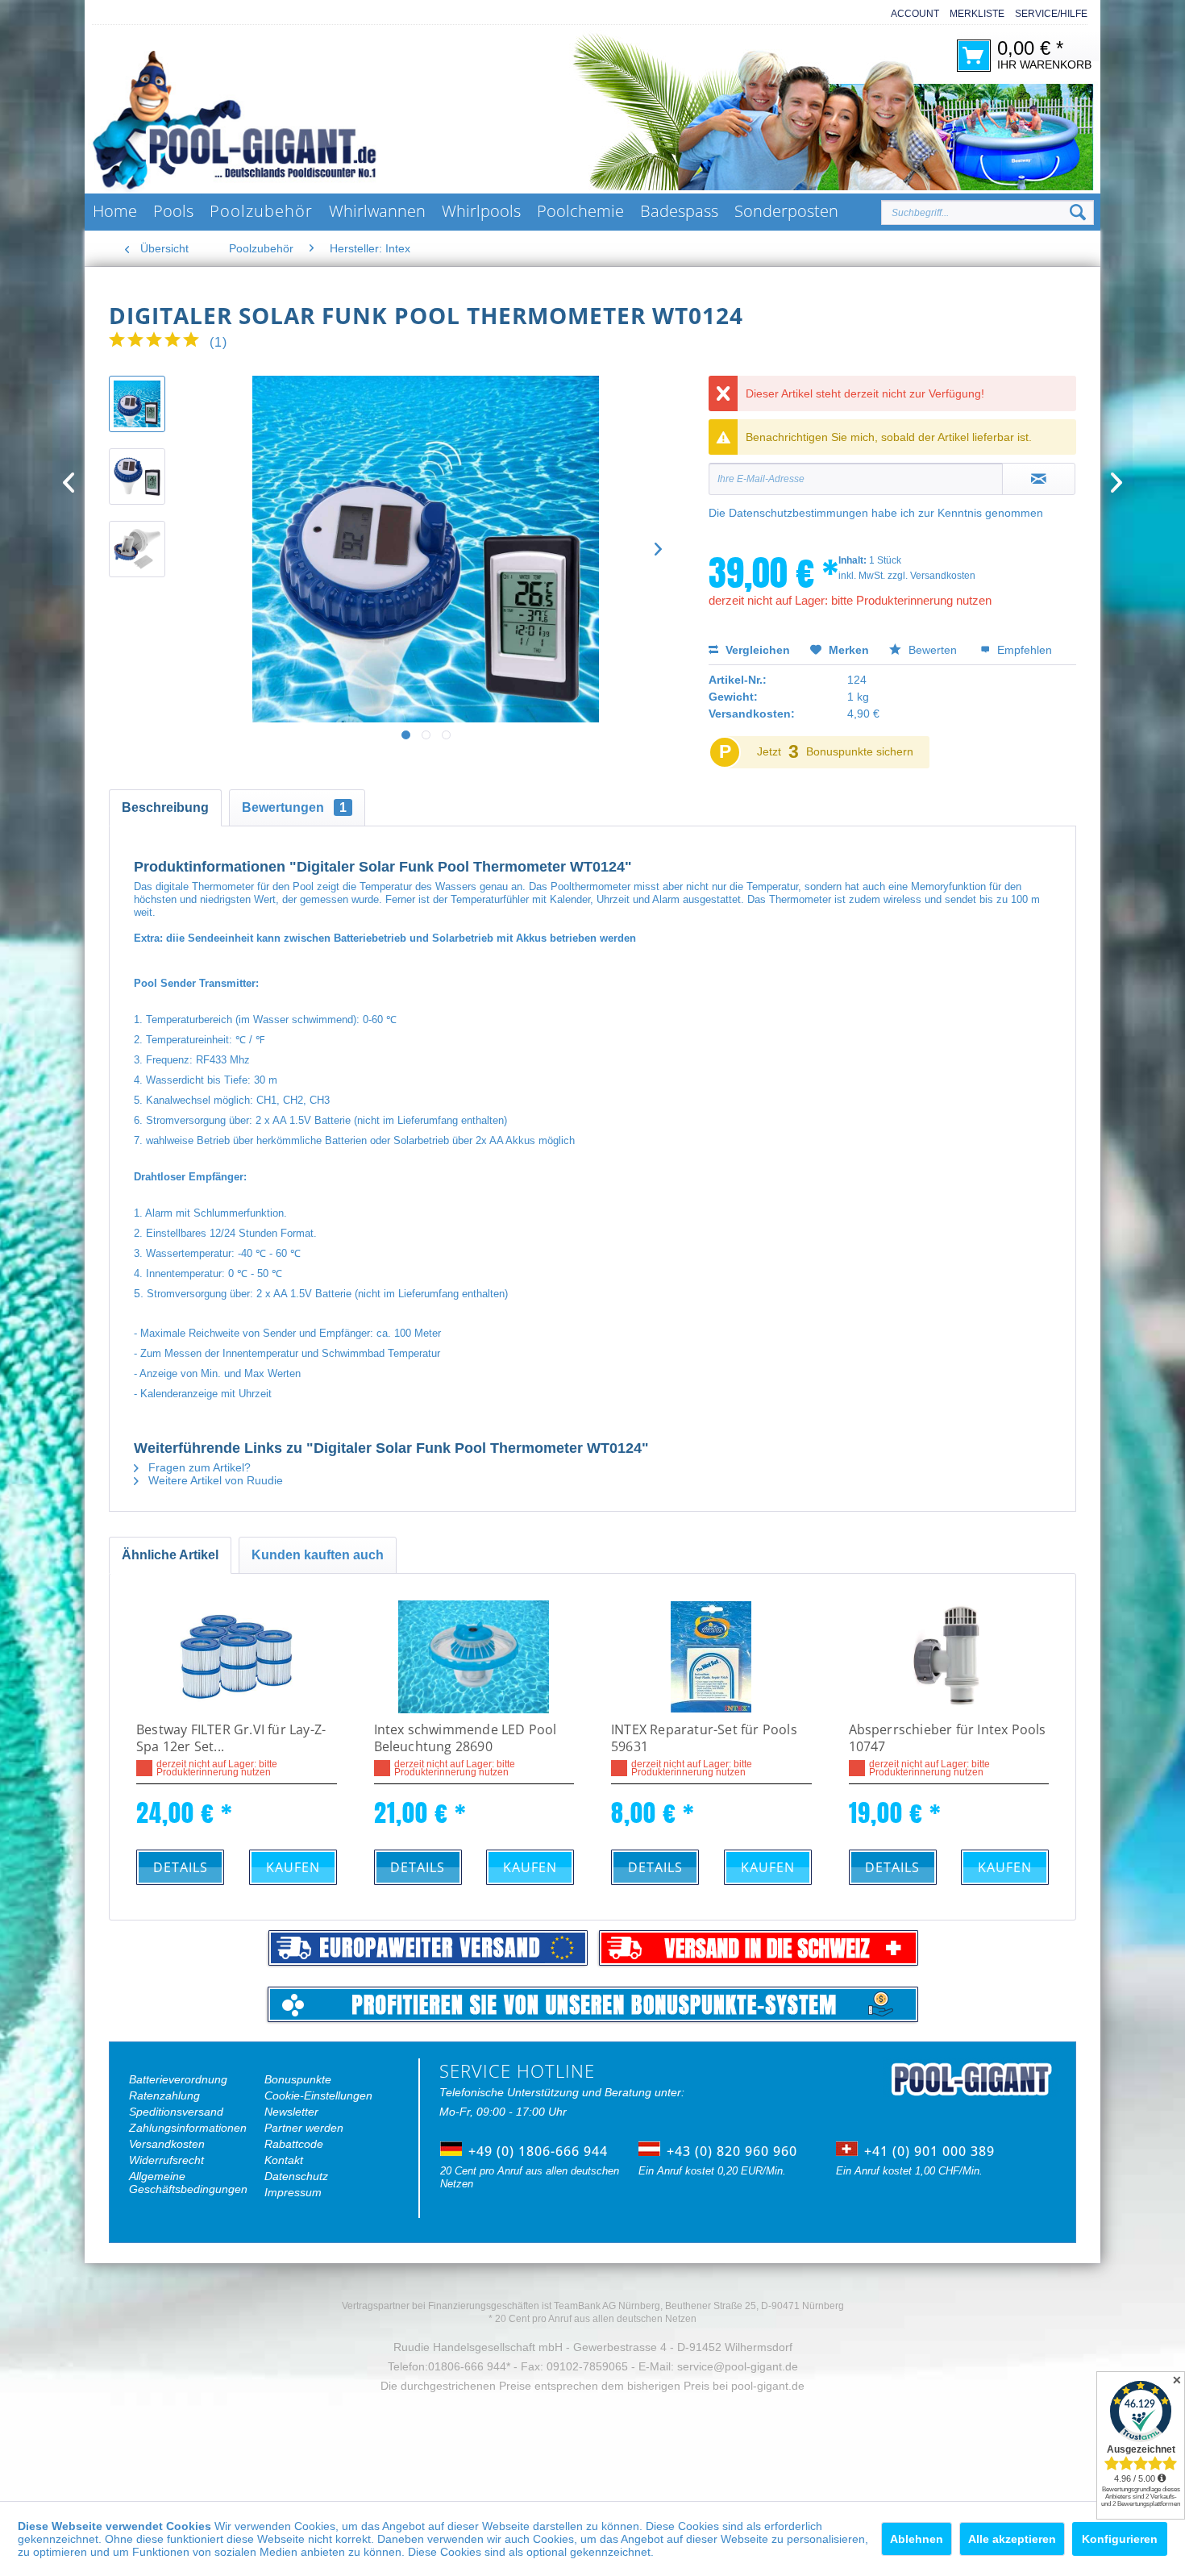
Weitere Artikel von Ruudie (214, 1480)
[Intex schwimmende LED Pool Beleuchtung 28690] (474, 1657)
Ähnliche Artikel (170, 1555)
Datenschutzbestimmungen (798, 513)
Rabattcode (294, 2144)
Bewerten (933, 650)
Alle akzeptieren (1012, 2539)
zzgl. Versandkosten (931, 576)
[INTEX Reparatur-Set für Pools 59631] (711, 1657)
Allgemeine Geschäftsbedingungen (188, 2183)
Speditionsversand (176, 2112)
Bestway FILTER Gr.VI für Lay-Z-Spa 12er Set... (231, 1738)
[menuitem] (910, 14)
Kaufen (293, 1867)
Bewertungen (294, 807)
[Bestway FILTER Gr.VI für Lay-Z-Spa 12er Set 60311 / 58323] (237, 1657)
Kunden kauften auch (318, 1555)
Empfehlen (1023, 650)
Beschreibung (165, 807)
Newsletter (291, 2112)
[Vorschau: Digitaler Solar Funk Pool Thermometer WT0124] (137, 404)
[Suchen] (1078, 213)
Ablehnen (917, 2539)
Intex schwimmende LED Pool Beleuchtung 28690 (466, 1738)
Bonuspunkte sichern (860, 751)
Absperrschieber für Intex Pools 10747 (948, 1738)
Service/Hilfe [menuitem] (1051, 14)
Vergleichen (756, 650)
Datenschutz (296, 2176)
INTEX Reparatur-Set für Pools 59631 (704, 1738)
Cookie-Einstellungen (318, 2095)
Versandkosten (167, 2144)
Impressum (293, 2192)
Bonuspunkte (298, 2079)
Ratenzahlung (164, 2095)
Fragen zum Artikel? (198, 1467)
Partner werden (304, 2128)
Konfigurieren (1120, 2539)
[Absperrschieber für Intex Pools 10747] (949, 1657)
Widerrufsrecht (166, 2160)
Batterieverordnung (178, 2079)
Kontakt (284, 2160)
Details (181, 1867)
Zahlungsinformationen (188, 2128)
